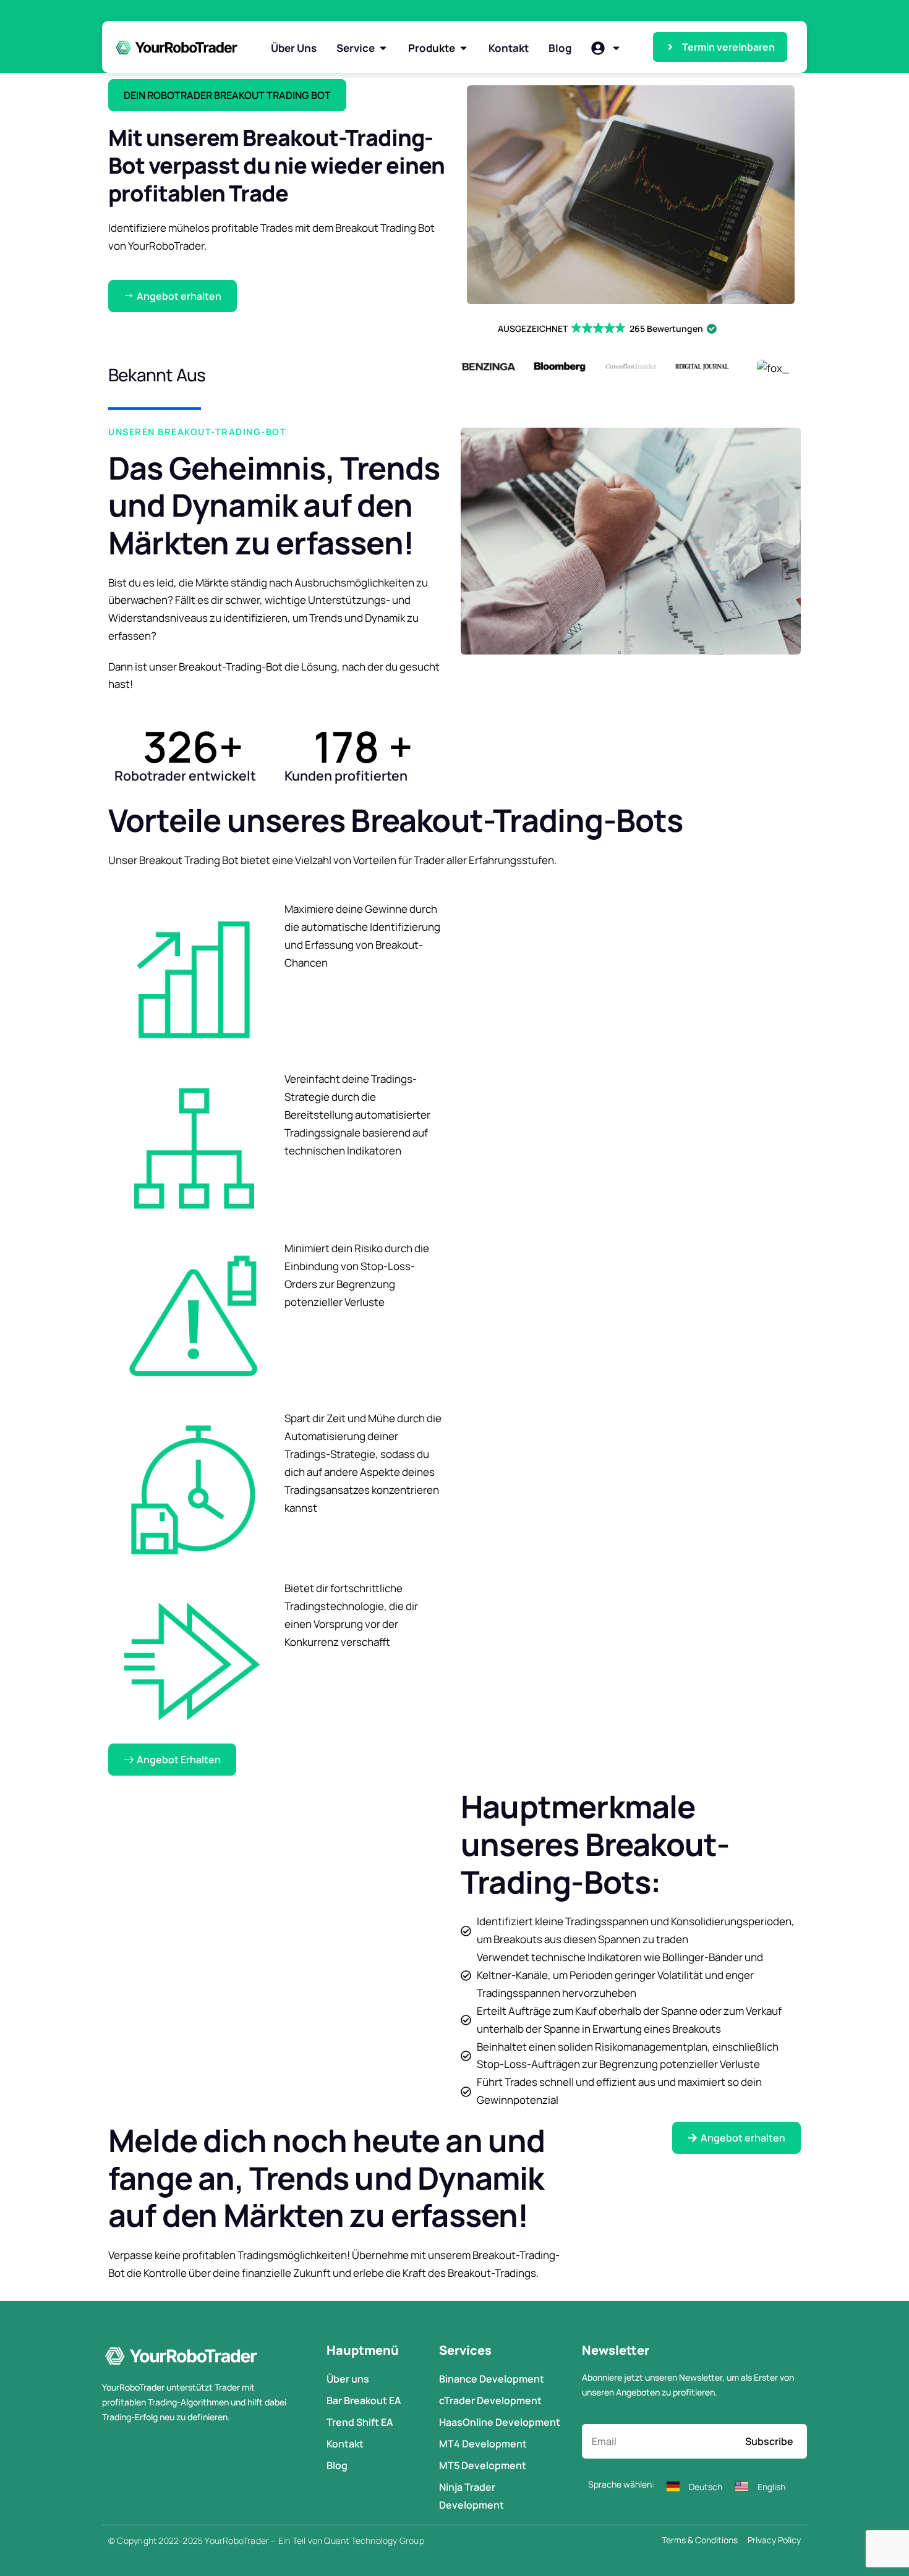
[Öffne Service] (383, 48)
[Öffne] (616, 48)
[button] (227, 95)
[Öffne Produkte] (463, 48)
